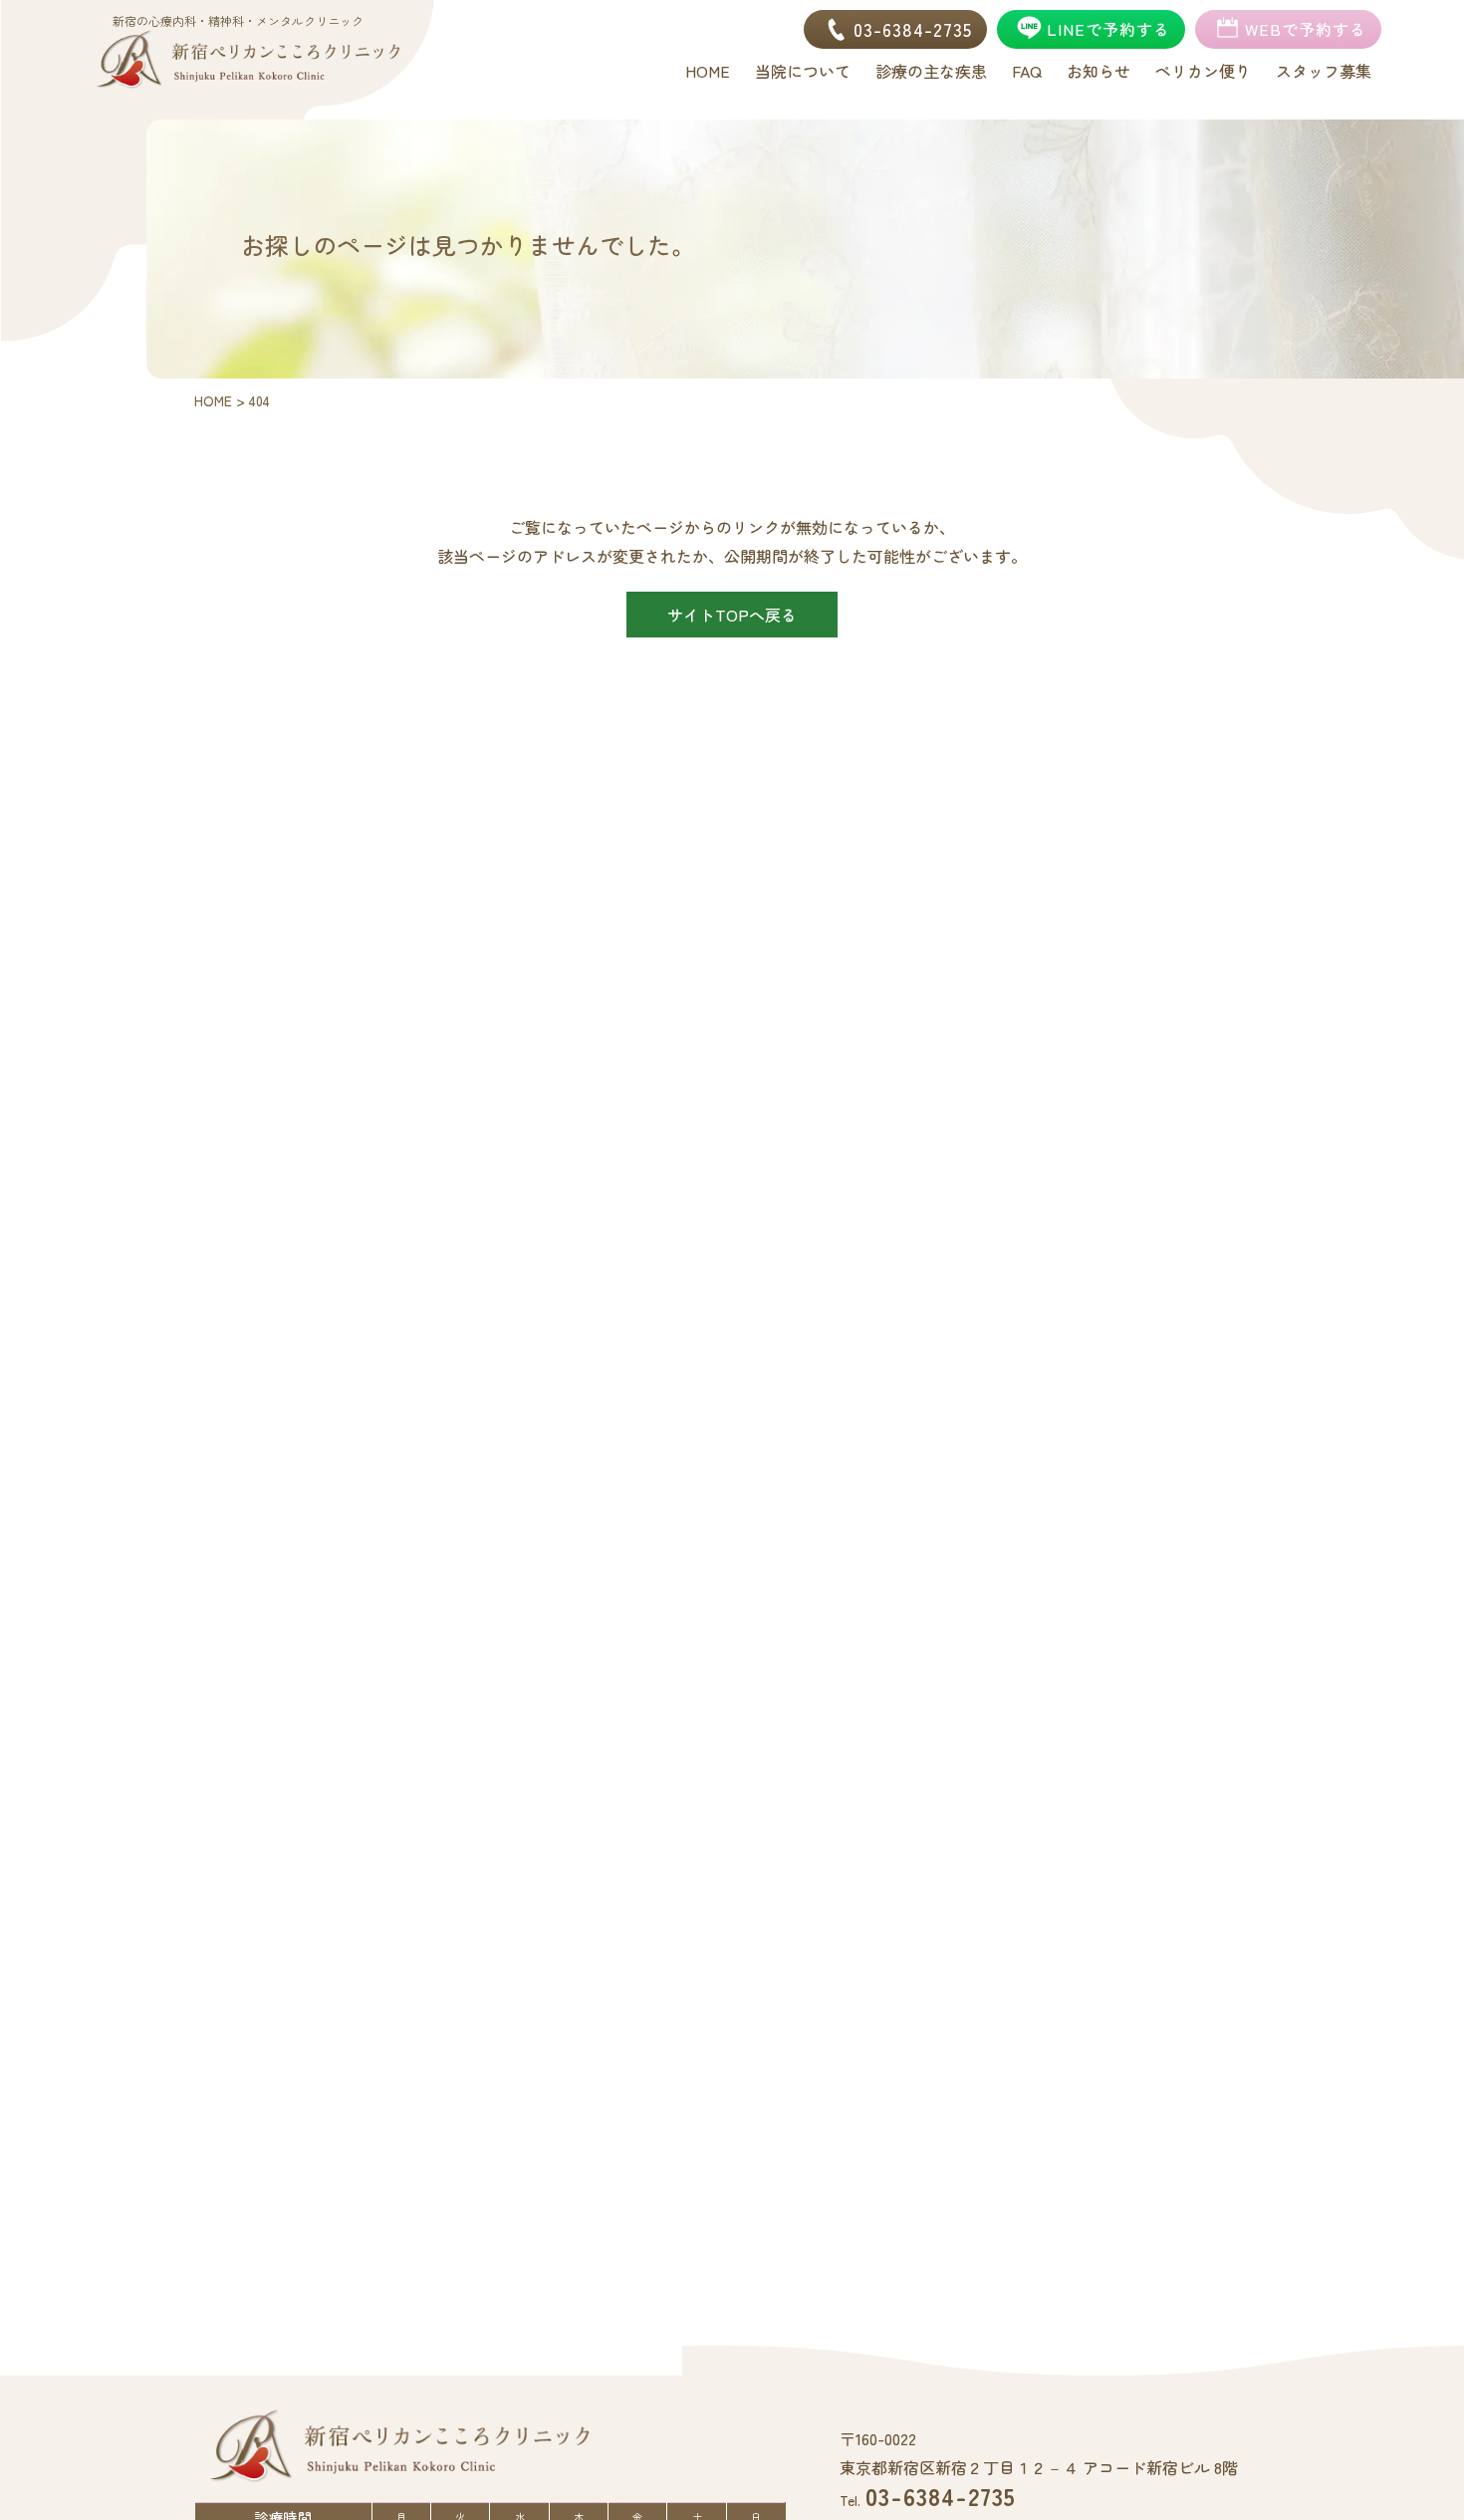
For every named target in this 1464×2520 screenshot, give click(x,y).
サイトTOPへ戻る (732, 615)
